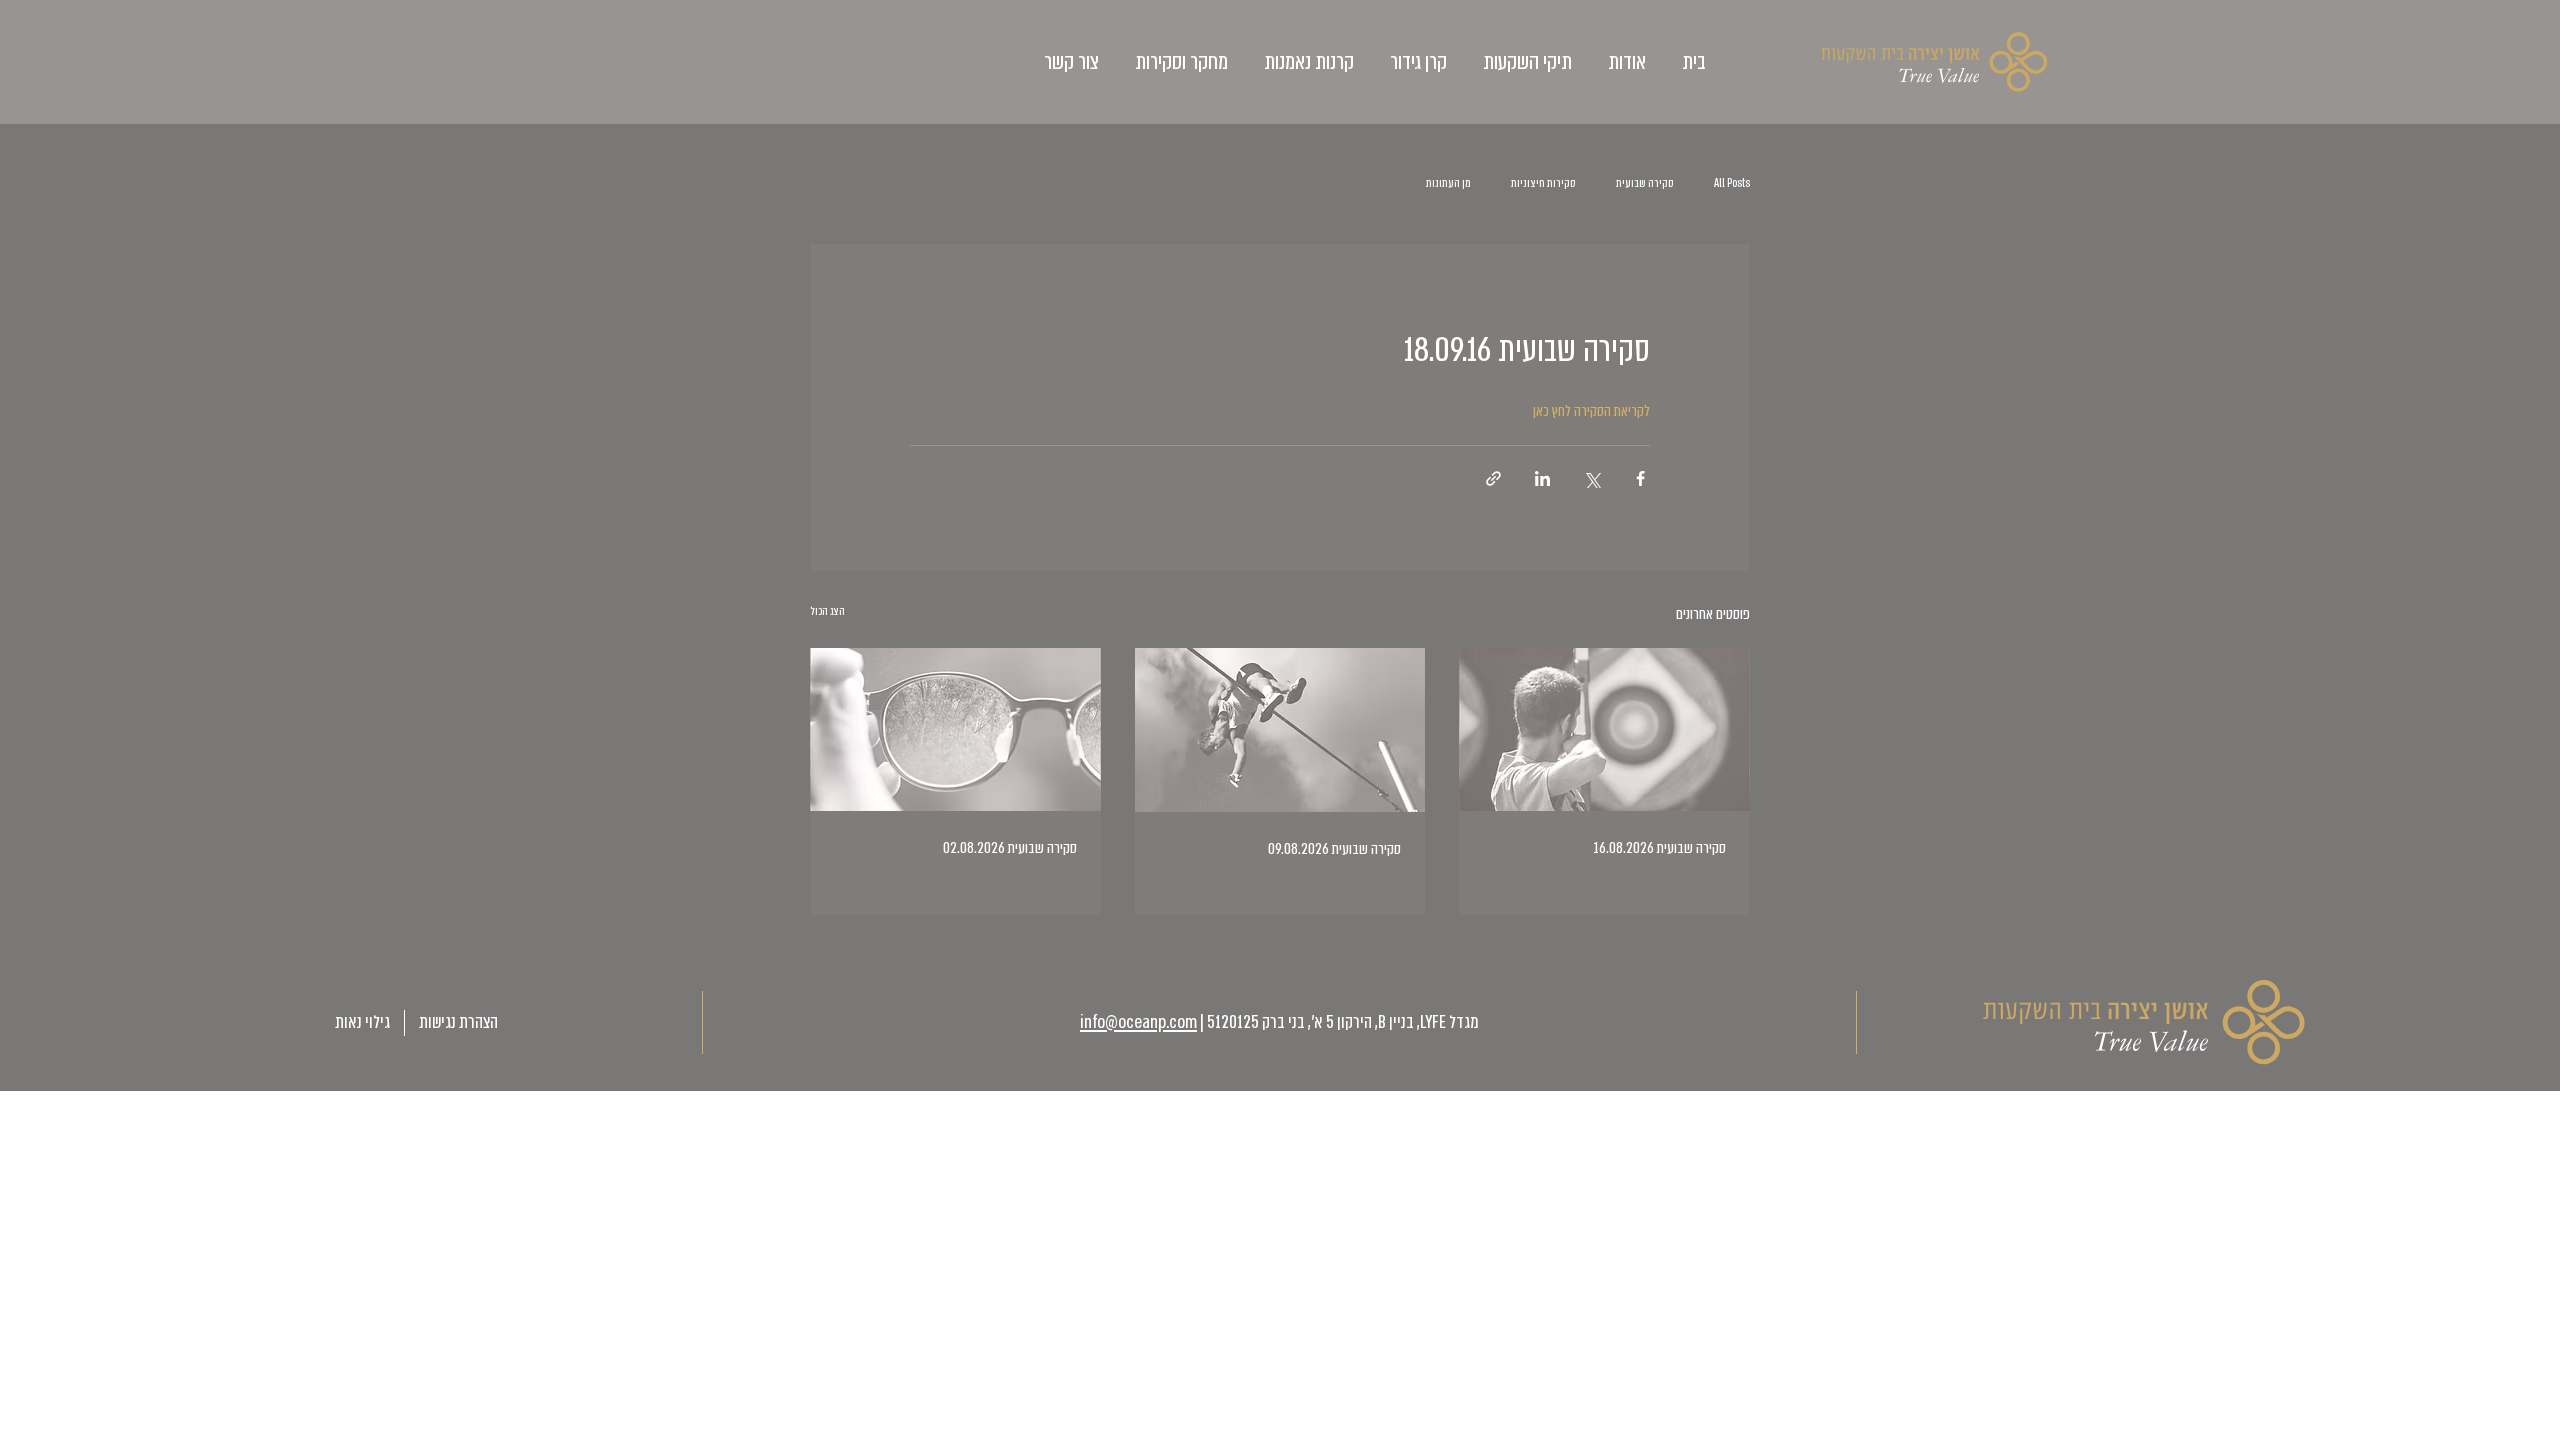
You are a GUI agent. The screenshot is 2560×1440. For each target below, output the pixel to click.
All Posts (1732, 183)
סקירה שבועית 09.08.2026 (1334, 849)
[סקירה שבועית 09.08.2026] (1280, 730)
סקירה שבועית (1645, 183)
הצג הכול (827, 611)
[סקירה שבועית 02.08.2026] (955, 729)
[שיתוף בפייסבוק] (1640, 478)
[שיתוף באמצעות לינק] (1493, 478)
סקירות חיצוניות (1543, 183)
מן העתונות (1448, 183)
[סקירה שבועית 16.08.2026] (1604, 729)
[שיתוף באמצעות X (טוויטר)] (1591, 478)
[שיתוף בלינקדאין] (1542, 478)
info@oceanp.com (1138, 1022)
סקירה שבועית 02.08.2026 (1010, 848)
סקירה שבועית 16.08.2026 (1659, 848)
